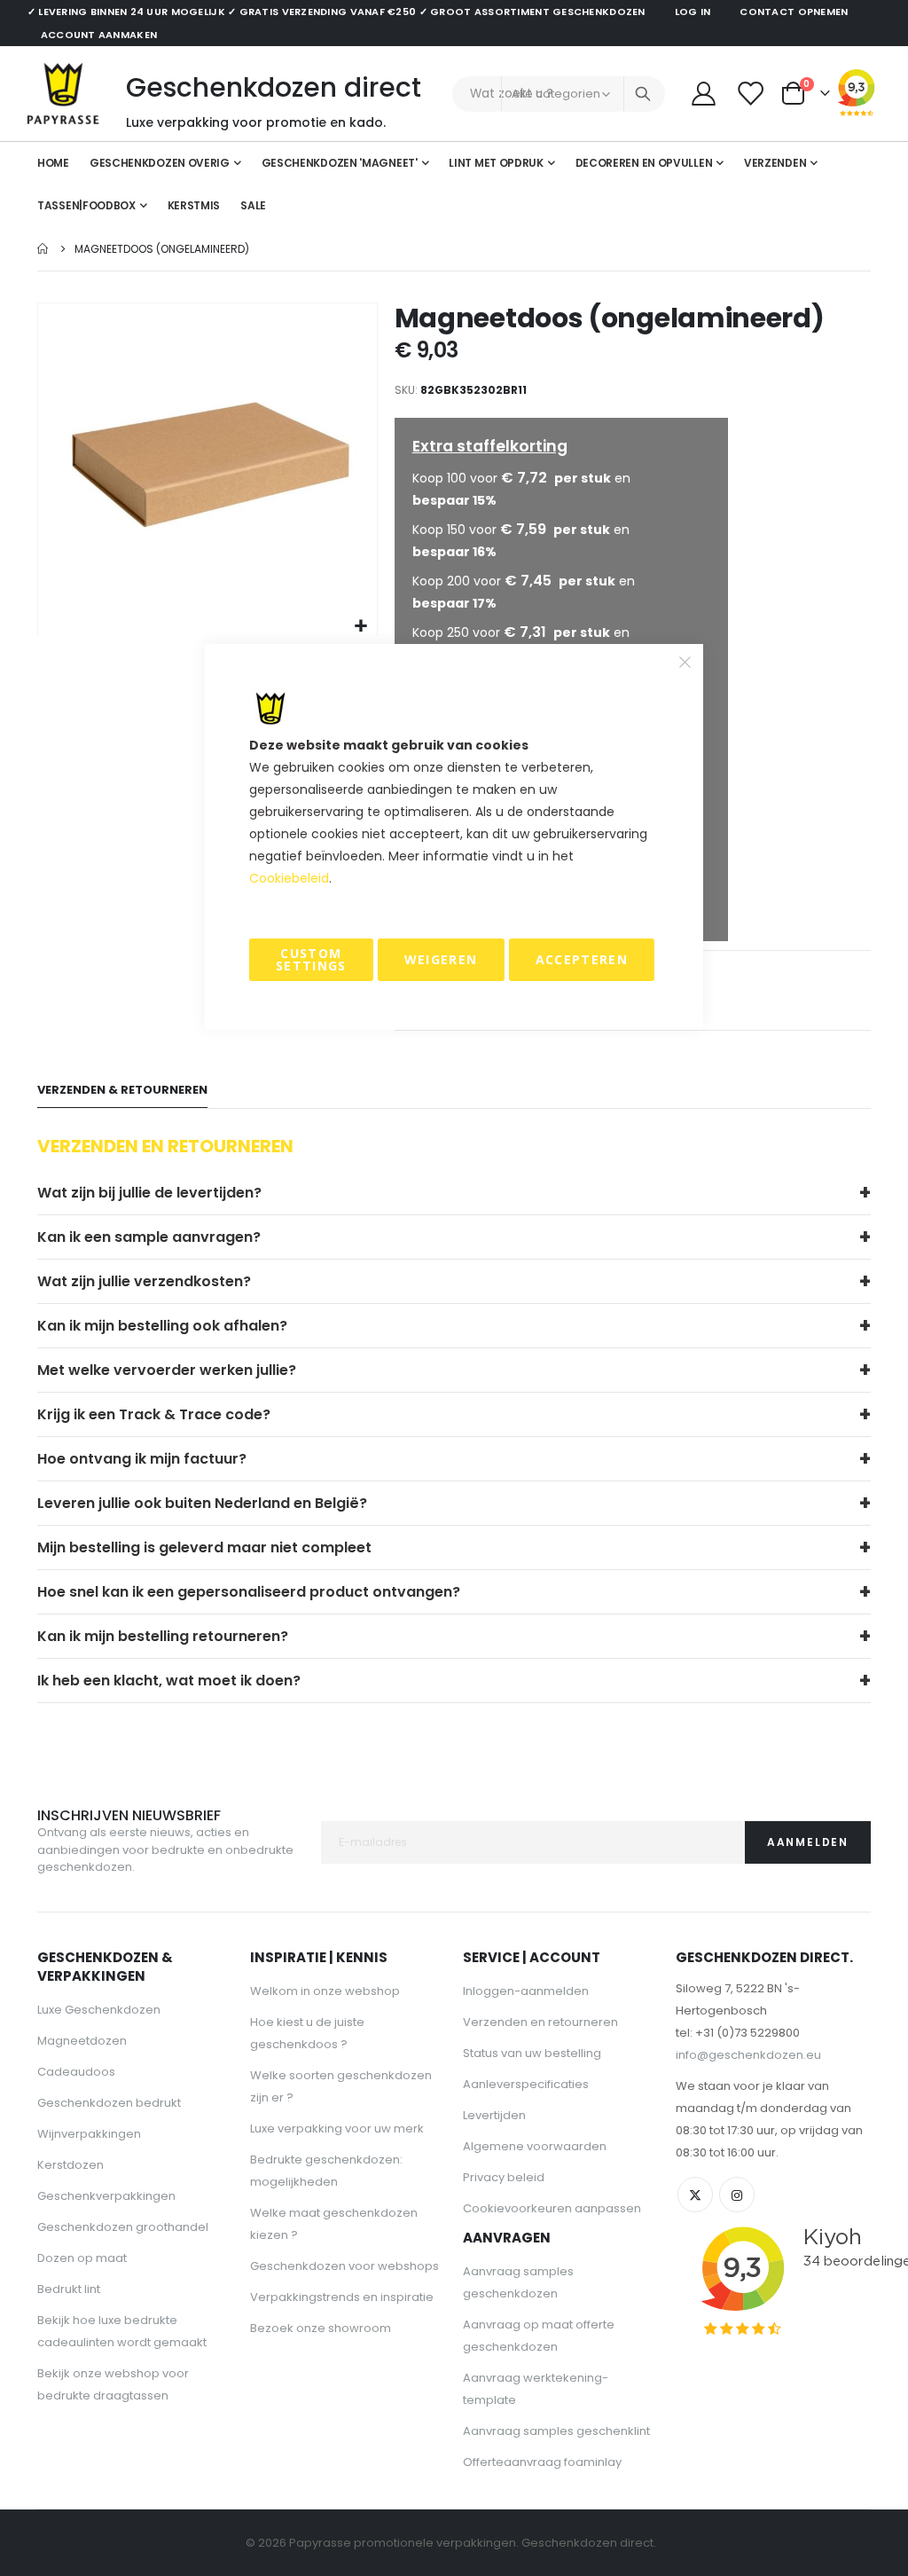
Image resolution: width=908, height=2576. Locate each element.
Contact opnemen (794, 12)
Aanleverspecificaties (526, 2084)
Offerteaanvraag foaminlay (542, 2462)
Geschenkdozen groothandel (123, 2227)
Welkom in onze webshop (325, 1991)
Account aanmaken (99, 35)
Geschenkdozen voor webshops (344, 2266)
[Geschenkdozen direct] (63, 94)
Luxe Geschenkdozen (99, 2010)
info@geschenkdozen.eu (748, 2055)
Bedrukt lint (69, 2289)
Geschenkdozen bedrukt (109, 2103)
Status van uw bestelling (532, 2053)
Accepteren (582, 959)
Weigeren (441, 959)
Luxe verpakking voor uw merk (337, 2128)
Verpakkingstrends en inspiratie (342, 2297)
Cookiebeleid (289, 878)
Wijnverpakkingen (89, 2134)
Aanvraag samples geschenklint (556, 2431)
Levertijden (494, 2115)
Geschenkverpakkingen (106, 2196)
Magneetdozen (82, 2041)
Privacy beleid (504, 2177)
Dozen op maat (82, 2258)
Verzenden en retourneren (540, 2022)
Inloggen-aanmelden (526, 1991)
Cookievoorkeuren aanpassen (552, 2208)
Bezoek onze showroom (321, 2328)
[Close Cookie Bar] (685, 663)
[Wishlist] (751, 94)
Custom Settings (311, 959)
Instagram (737, 2195)
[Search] (643, 94)
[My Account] (703, 94)
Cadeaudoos (76, 2072)
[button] (361, 627)
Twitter (695, 2195)
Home (43, 249)
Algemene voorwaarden (535, 2146)
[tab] (122, 1091)
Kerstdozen (70, 2165)
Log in (693, 12)
